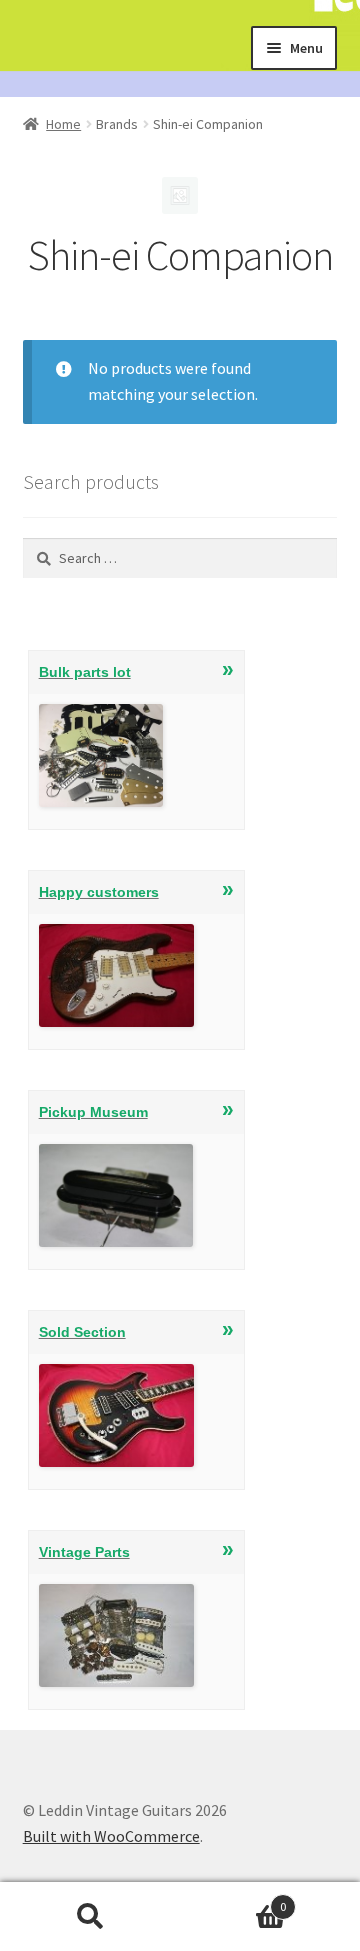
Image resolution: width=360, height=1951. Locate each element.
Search (90, 1917)
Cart (233, 1899)
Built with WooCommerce (111, 1836)
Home (63, 124)
